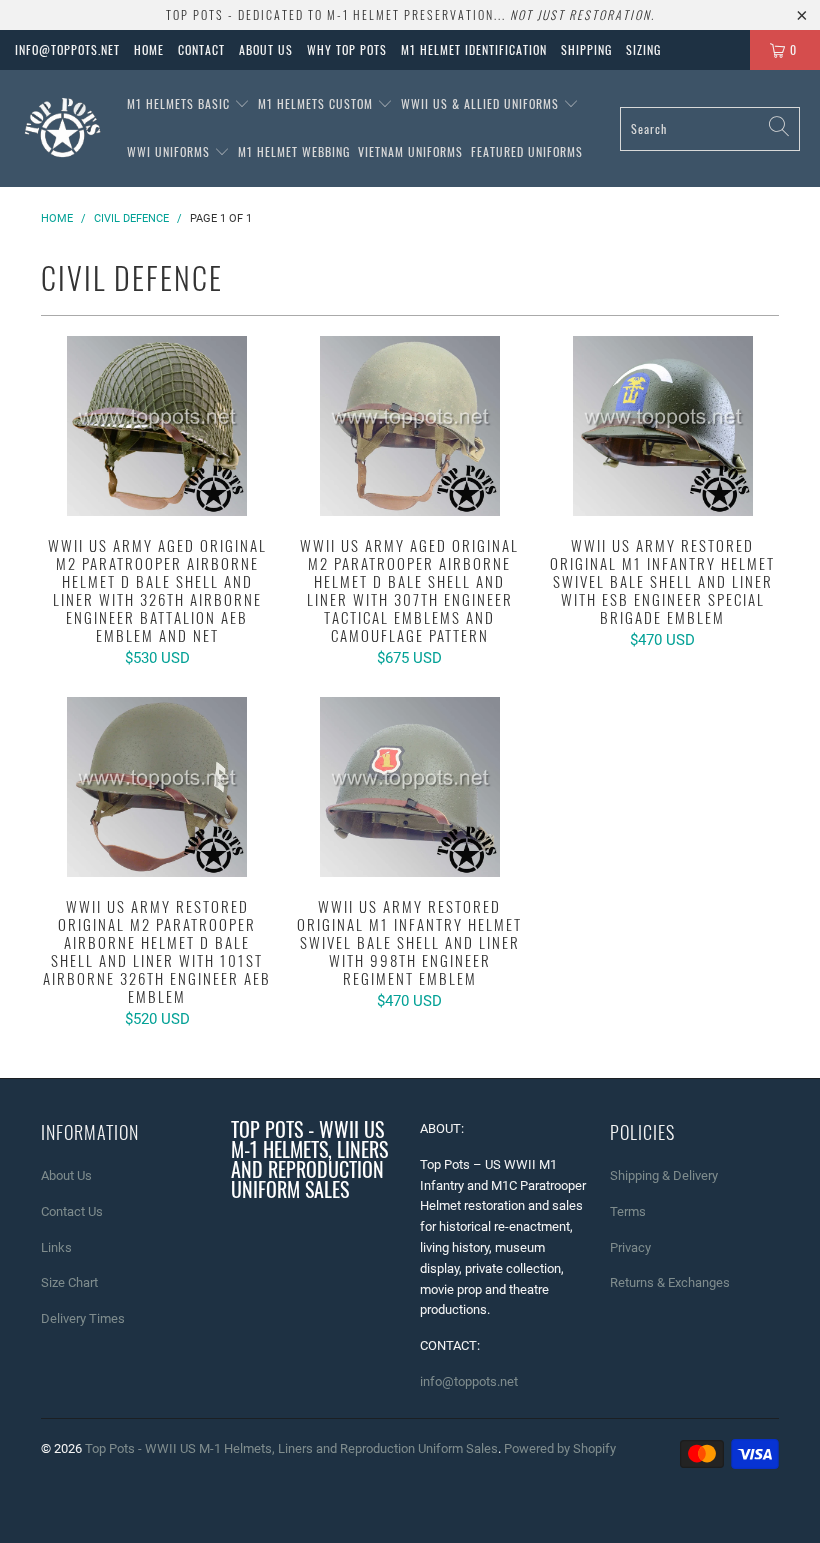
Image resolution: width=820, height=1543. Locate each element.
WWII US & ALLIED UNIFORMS (482, 103)
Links (56, 1247)
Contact (201, 49)
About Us (266, 49)
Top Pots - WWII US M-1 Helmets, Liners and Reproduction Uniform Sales (291, 1448)
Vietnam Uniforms (410, 151)
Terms (628, 1211)
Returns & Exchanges (670, 1282)
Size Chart (69, 1282)
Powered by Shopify (560, 1448)
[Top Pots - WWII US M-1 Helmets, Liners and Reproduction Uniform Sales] (62, 128)
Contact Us (72, 1211)
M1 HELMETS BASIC (180, 103)
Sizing (643, 49)
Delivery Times (83, 1318)
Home (149, 49)
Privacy (630, 1247)
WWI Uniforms (170, 151)
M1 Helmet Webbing (294, 151)
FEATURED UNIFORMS (527, 151)
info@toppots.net (67, 49)
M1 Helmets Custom (317, 103)
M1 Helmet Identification (474, 49)
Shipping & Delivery (664, 1175)
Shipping (586, 49)
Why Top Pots (347, 49)
